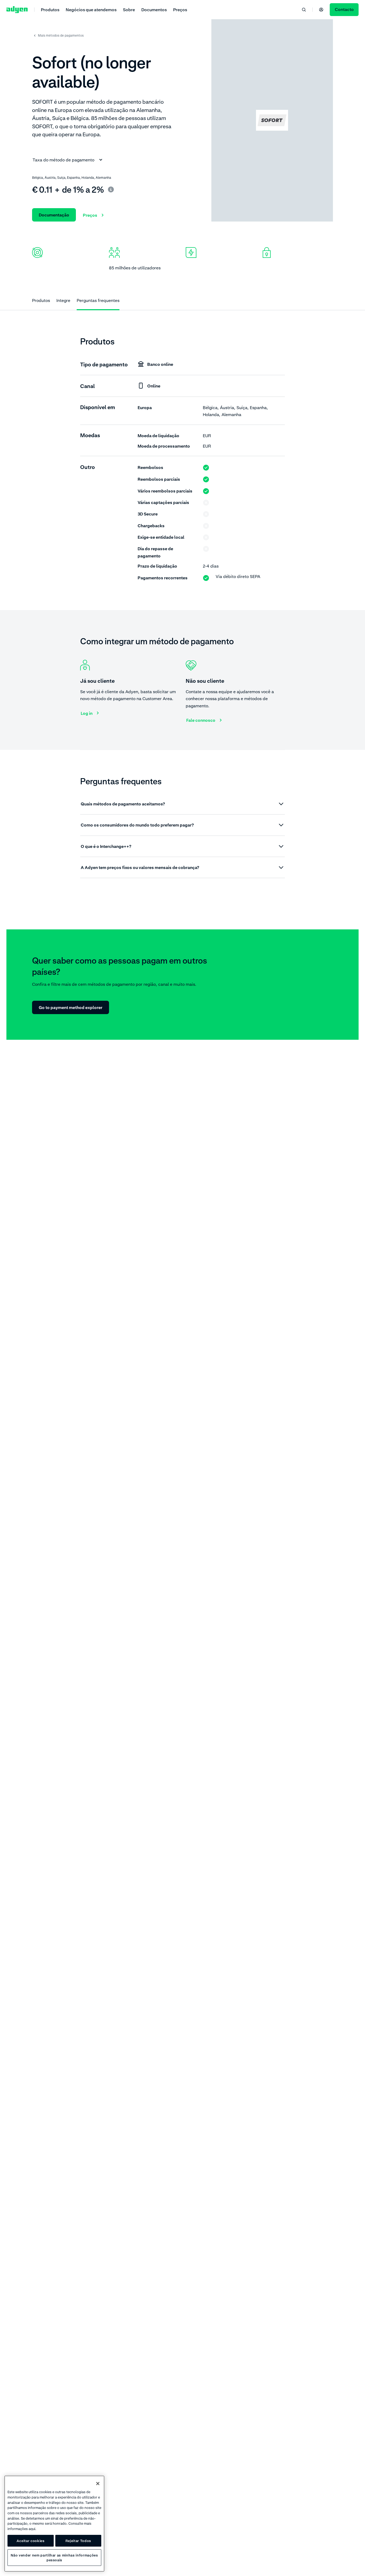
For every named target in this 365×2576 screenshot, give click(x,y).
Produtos (41, 300)
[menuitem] (50, 9)
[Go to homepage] (17, 10)
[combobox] (68, 160)
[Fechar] (98, 2484)
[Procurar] (304, 10)
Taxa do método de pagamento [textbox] (63, 160)
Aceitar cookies (31, 2541)
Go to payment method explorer (71, 1007)
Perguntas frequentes (98, 300)
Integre (63, 300)
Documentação (54, 215)
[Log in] (321, 10)
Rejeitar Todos (78, 2541)
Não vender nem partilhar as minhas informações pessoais (54, 2558)
